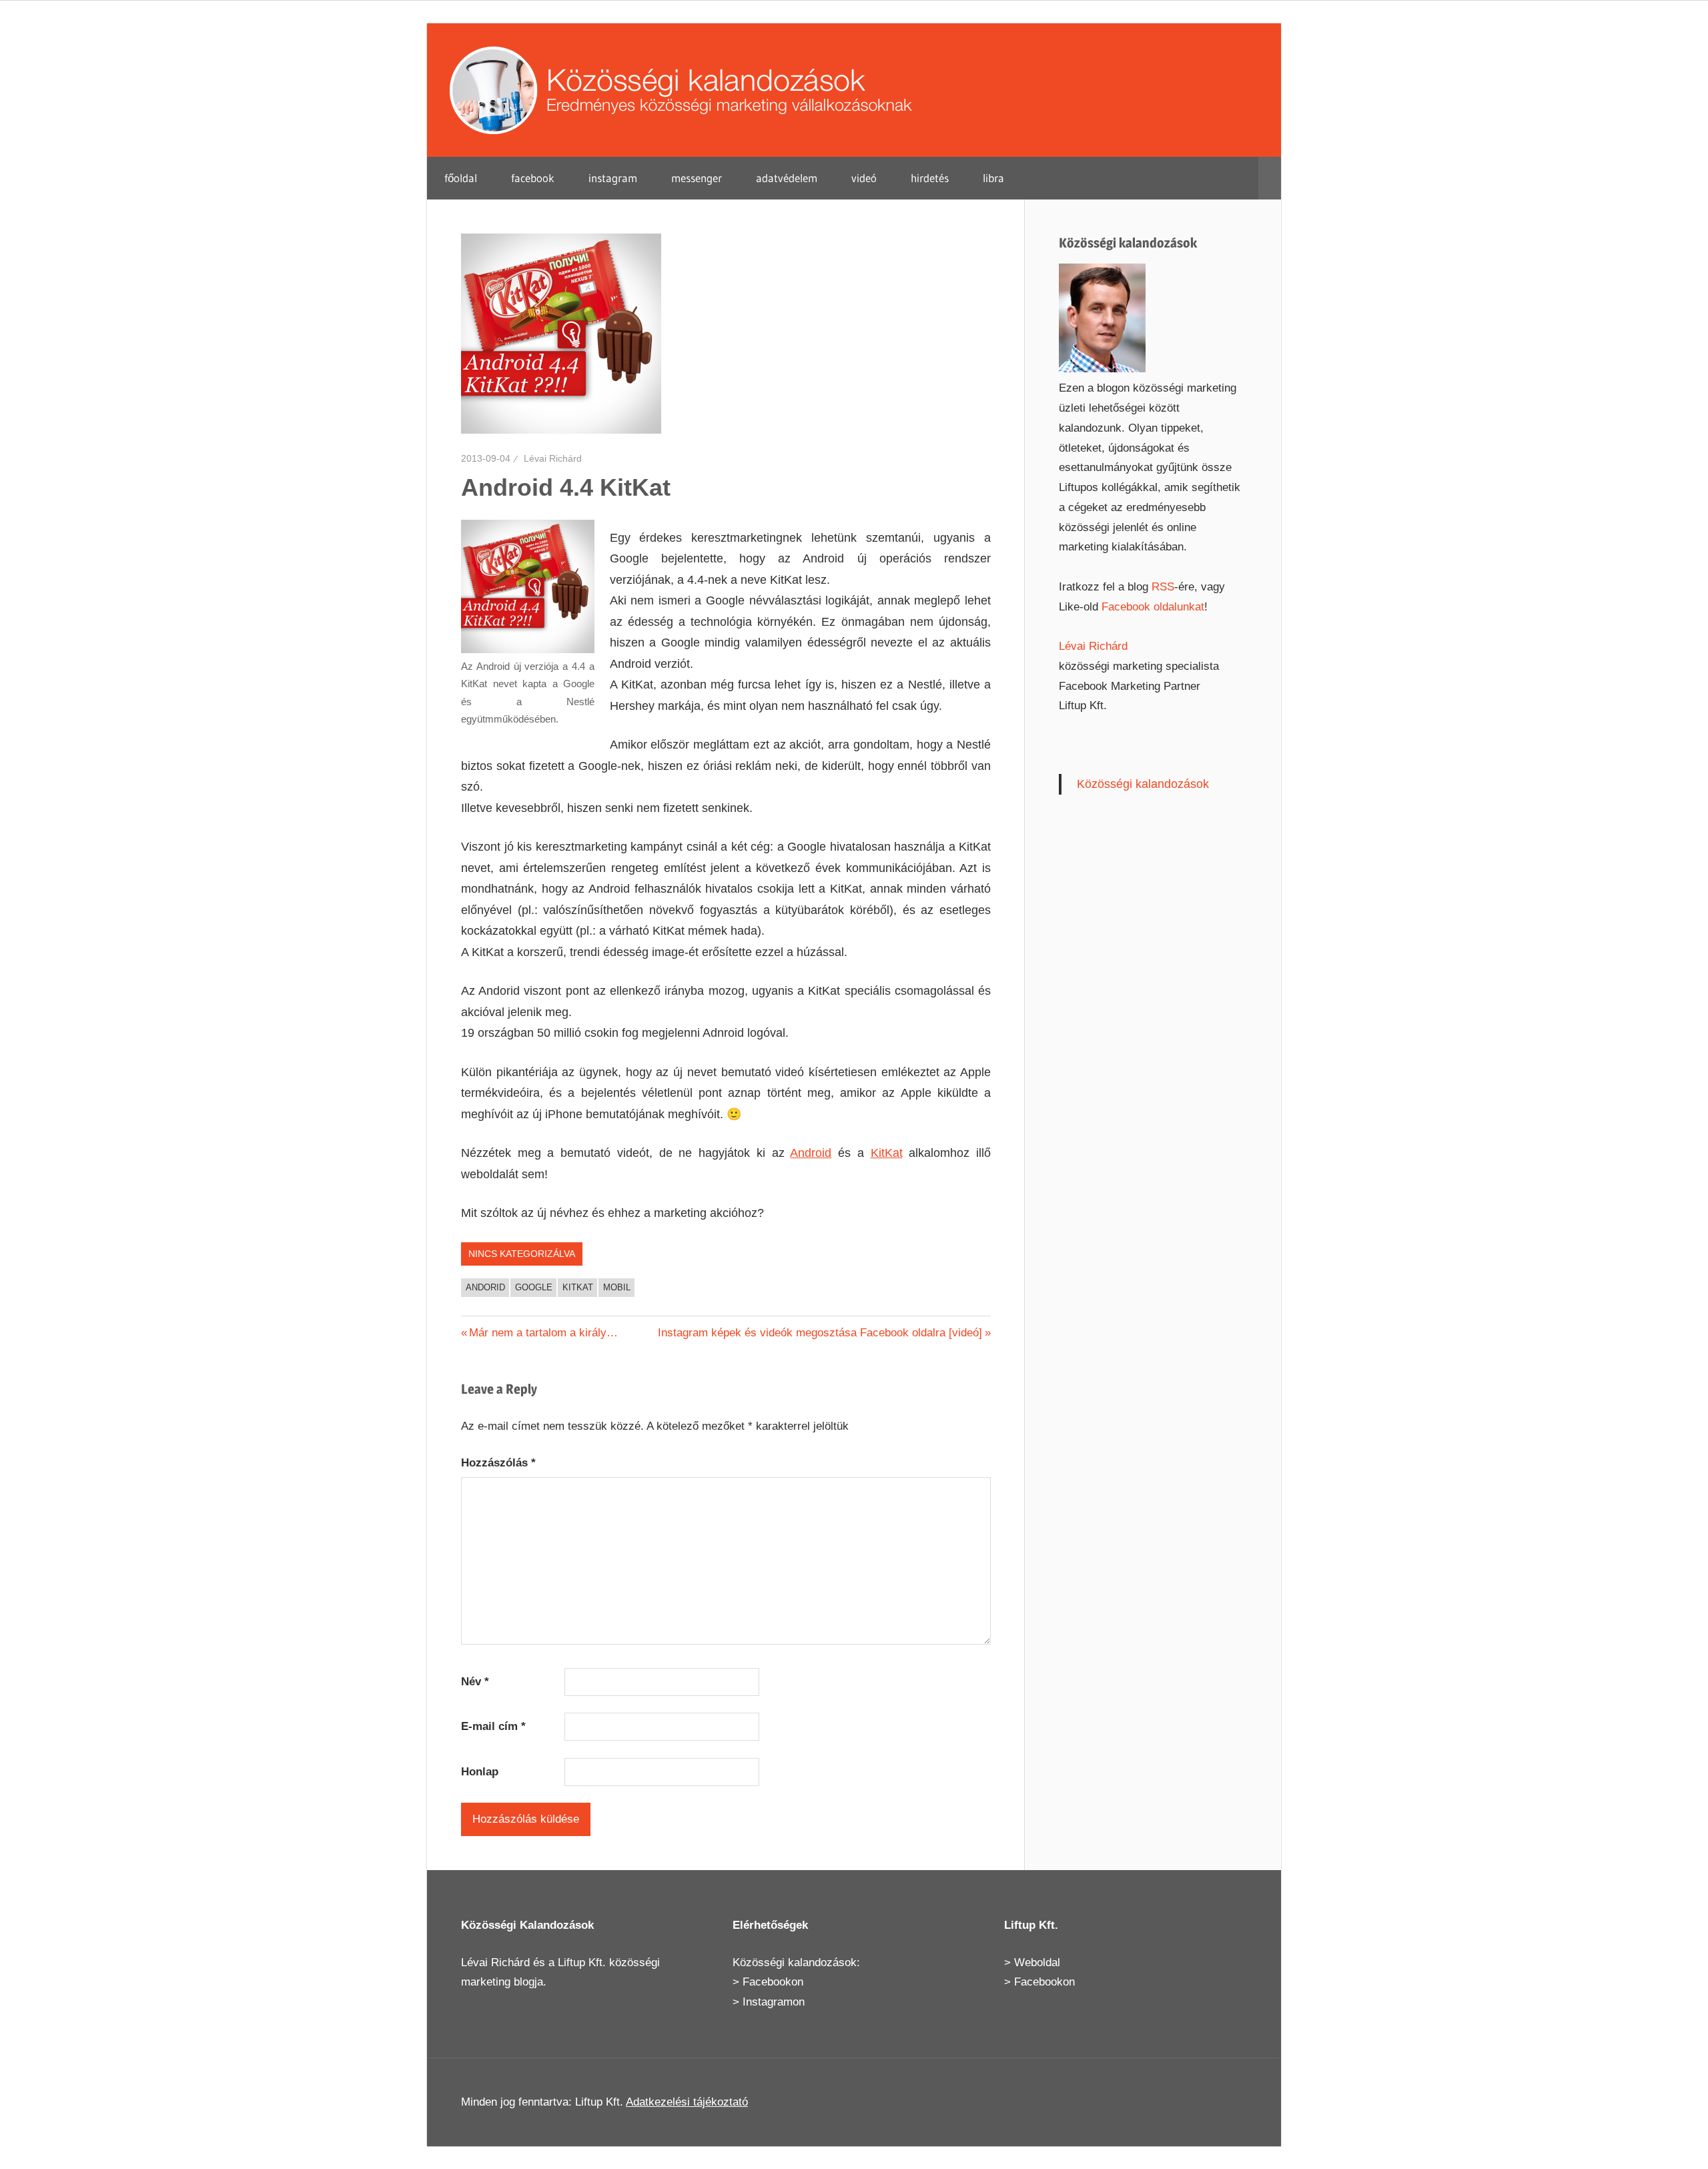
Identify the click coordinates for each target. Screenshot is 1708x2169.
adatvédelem (787, 178)
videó (864, 178)
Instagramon (774, 2002)
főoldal (461, 178)
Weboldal (1037, 1963)
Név (475, 1682)
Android (811, 1153)
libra (993, 178)
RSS (1163, 587)
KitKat (887, 1153)
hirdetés (930, 178)
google (534, 1287)
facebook (533, 178)
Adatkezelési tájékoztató (687, 2102)
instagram (613, 178)
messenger (697, 178)
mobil (617, 1287)
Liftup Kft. (582, 1963)
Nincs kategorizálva (522, 1254)
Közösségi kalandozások (1143, 784)
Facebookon (773, 1982)
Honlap (480, 1772)
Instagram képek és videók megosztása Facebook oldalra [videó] (820, 1333)
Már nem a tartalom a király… (543, 1333)
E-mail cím (493, 1726)
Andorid (485, 1287)
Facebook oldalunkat (1153, 607)
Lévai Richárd (553, 458)
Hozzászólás (498, 1463)
